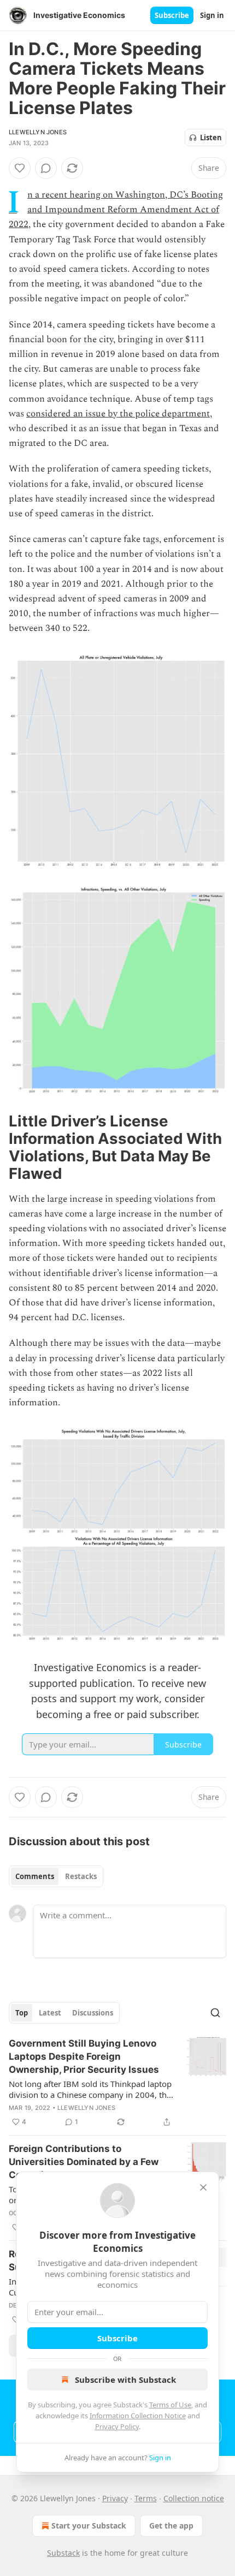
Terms (146, 2498)
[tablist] (56, 1876)
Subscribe (172, 15)
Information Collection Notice (138, 2416)
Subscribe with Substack (125, 2380)
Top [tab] (22, 2013)
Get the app (171, 2526)
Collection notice (194, 2498)
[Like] (20, 168)
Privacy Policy (117, 2426)
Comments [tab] (35, 1876)
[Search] (215, 2013)
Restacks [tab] (81, 1876)
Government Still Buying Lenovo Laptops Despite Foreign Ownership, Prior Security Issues (84, 2056)
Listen (211, 138)
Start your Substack (89, 2526)
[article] (117, 2083)
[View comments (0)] (46, 168)
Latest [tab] (50, 2013)
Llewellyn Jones (38, 132)
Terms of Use (170, 2405)
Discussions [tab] (93, 2013)
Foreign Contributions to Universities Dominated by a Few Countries (84, 2162)
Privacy (115, 2498)
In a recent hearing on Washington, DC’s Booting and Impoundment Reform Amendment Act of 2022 (116, 210)
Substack (63, 2553)
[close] (203, 2187)
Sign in (212, 15)
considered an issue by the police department (118, 414)
